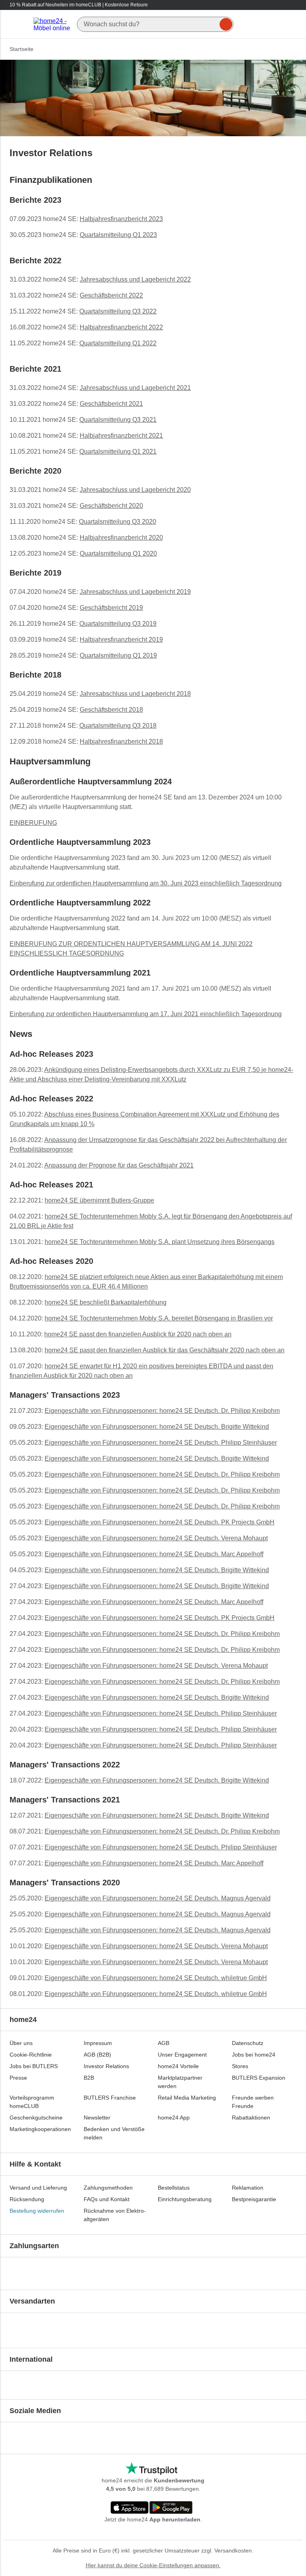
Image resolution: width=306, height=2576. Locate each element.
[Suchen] (226, 24)
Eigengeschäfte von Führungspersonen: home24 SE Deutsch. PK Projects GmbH (160, 1522)
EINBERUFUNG (33, 823)
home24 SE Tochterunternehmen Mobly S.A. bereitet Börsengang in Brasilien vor (159, 1318)
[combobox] (155, 24)
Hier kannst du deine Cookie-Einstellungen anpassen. (153, 2565)
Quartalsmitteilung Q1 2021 (118, 452)
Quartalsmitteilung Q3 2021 (118, 420)
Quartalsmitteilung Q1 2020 (118, 553)
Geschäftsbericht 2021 (111, 404)
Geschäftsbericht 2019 (111, 608)
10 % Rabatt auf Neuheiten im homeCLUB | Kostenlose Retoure (79, 5)
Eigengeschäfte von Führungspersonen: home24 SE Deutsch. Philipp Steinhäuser (161, 1443)
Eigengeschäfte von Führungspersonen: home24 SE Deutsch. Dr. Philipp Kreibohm (162, 1411)
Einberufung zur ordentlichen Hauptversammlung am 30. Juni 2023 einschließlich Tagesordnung (146, 883)
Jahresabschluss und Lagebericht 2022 (135, 279)
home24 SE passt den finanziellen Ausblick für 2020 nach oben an (138, 1334)
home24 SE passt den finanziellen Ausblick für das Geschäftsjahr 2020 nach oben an (165, 1350)
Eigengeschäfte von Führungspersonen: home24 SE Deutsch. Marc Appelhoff (154, 1554)
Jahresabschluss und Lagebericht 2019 (135, 592)
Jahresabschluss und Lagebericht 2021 (135, 388)
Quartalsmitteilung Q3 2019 (118, 624)
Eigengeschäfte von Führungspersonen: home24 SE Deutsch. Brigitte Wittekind (157, 1427)
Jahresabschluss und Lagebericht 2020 (135, 490)
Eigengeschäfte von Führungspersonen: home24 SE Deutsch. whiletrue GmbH (156, 1978)
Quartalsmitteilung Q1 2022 (118, 343)
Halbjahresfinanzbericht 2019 (121, 640)
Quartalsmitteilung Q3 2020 (118, 522)
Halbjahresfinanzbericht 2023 (121, 219)
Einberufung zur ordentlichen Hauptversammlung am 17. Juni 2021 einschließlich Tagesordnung (146, 1014)
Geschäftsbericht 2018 (111, 710)
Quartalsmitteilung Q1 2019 (118, 655)
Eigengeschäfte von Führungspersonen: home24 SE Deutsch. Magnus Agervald (158, 1898)
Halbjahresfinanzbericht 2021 (121, 436)
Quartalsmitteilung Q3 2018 (118, 726)
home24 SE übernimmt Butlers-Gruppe (99, 1200)
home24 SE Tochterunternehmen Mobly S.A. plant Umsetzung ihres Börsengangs (160, 1242)
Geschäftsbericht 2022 (111, 295)
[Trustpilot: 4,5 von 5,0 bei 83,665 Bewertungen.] (151, 2469)
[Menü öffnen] (19, 24)
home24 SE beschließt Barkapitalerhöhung (106, 1302)
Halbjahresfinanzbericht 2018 (121, 741)
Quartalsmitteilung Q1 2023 (118, 235)
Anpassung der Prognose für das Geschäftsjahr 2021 (119, 1165)
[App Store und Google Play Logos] (151, 2508)
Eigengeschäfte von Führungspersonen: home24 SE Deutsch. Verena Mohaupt (156, 1538)
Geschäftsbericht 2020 (111, 506)
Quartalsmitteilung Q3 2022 (118, 311)
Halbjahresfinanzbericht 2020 (121, 538)
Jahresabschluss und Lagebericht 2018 (135, 694)
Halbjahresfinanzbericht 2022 (121, 327)
